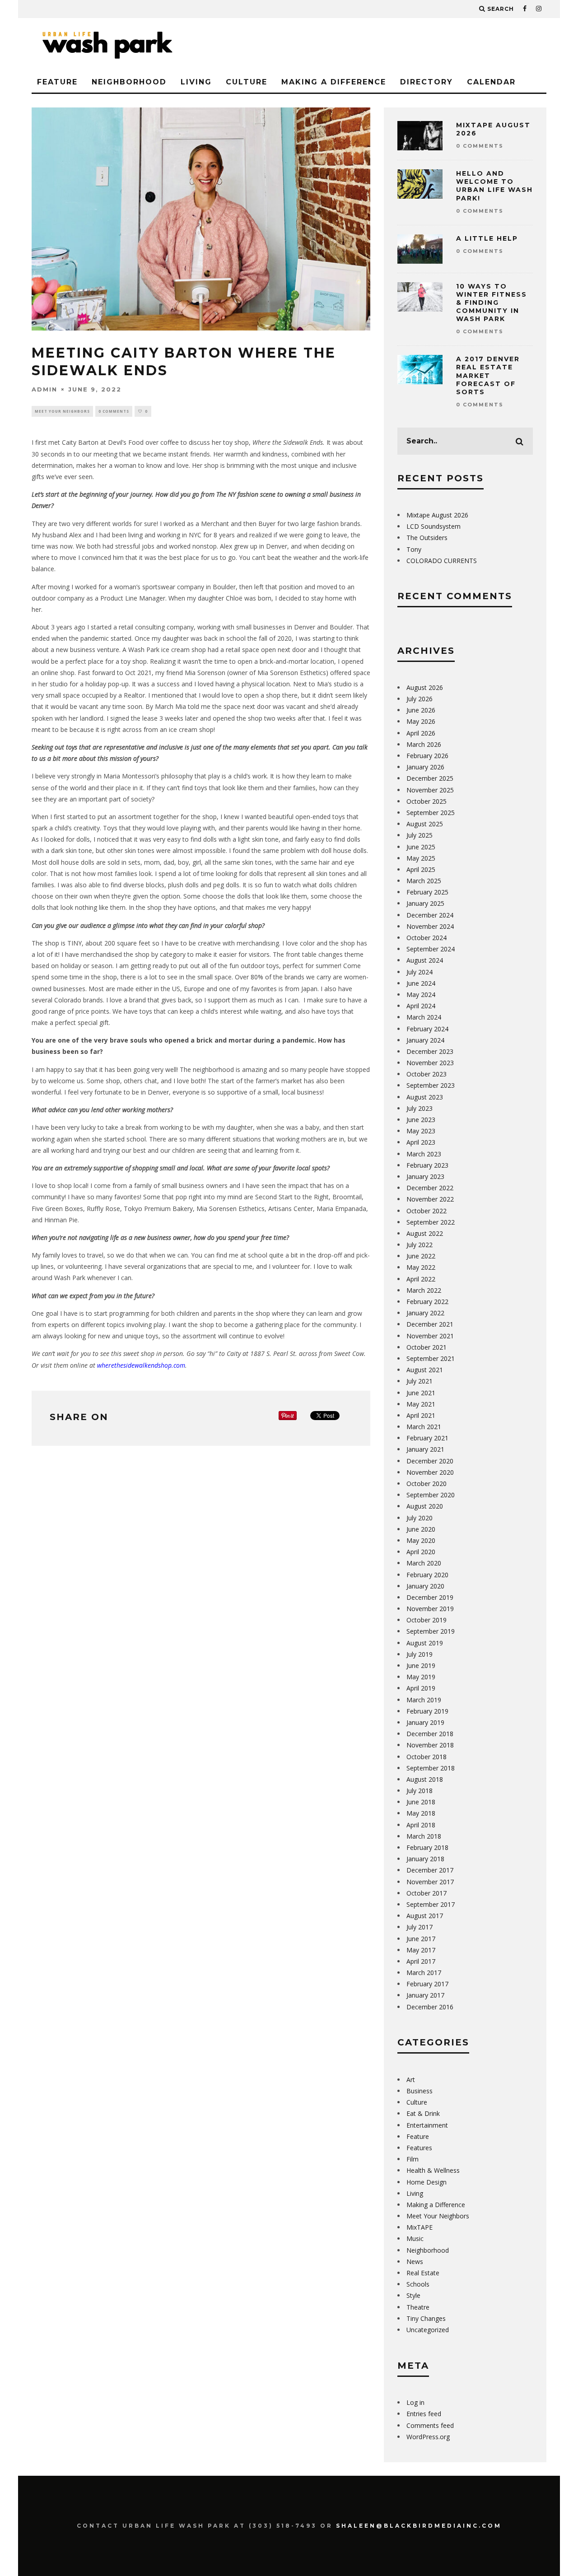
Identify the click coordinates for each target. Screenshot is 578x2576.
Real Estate (423, 2273)
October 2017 (427, 1893)
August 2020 (425, 1506)
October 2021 (427, 1347)
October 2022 (427, 1211)
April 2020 (421, 1552)
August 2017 (425, 1916)
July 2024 (420, 972)
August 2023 (425, 1097)
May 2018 (421, 1813)
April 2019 (421, 1688)
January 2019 (425, 1722)
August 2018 (425, 1779)
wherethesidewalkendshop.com (141, 1365)
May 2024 (421, 995)
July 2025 (420, 835)
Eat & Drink (423, 2113)
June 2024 (421, 983)
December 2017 (430, 1870)
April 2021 (421, 1415)
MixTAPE (420, 2227)
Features (419, 2148)
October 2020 (427, 1484)
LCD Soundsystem (433, 526)
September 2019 (431, 1631)
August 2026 (425, 687)
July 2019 (420, 1654)
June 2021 (421, 1393)
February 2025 (427, 892)
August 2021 (425, 1370)
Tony (414, 549)
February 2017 (427, 1984)
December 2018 (430, 1734)
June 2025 (421, 847)
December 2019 (430, 1597)
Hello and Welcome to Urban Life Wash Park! (494, 186)
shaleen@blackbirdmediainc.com (419, 2526)
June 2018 (421, 1802)
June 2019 (421, 1665)
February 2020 (427, 1575)
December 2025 (430, 778)
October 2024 (427, 938)
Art (411, 2080)
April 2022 (421, 1279)
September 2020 (431, 1495)
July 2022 (420, 1245)
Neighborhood (129, 82)
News (415, 2262)
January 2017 (425, 1995)
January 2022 (425, 1313)
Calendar (491, 82)
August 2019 (425, 1643)
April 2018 (421, 1825)
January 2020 (425, 1586)
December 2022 (430, 1188)
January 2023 (425, 1176)
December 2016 (430, 2007)
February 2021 (427, 1438)
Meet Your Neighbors (62, 411)
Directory (427, 82)
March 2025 (424, 881)
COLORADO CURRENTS (442, 561)
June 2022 (421, 1256)
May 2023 (421, 1131)
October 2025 (427, 801)
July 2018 (420, 1791)
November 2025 (430, 790)
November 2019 (430, 1609)
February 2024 (427, 1029)
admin (44, 389)
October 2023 (427, 1074)
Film (413, 2159)
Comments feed (430, 2425)
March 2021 (424, 1427)
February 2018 (427, 1847)
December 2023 (430, 1051)
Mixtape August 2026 (437, 515)
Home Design (427, 2182)
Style (413, 2295)
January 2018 (425, 1859)
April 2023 (421, 1142)
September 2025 (431, 813)
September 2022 (431, 1222)
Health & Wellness (433, 2170)
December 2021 (430, 1324)
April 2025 (421, 869)
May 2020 (421, 1540)
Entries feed (424, 2414)
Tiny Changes (426, 2318)
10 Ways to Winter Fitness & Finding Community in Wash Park (492, 303)
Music (415, 2238)
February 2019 (427, 1711)
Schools (418, 2284)
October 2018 (427, 1757)
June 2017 (421, 1939)
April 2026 (421, 733)
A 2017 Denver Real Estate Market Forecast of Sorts (488, 375)
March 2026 (424, 744)
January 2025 (425, 903)
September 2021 (431, 1358)
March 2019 (424, 1700)
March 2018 (424, 1836)
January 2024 (425, 1040)
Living (196, 82)
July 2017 (420, 1927)
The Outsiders (427, 538)
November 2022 (430, 1199)
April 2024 (421, 1006)
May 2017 (421, 1950)
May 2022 (421, 1267)
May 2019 (421, 1677)
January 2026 (425, 767)
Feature (57, 82)
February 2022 (427, 1302)
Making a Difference (334, 82)
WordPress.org (428, 2437)
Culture (247, 82)
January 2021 (425, 1449)
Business (420, 2091)
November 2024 (430, 926)
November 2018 (430, 1745)
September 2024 (431, 949)
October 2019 (427, 1620)
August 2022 (425, 1233)
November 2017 (430, 1882)
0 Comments (114, 411)
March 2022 (424, 1290)
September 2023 (431, 1085)
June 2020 (421, 1529)
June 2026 (421, 710)
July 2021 (420, 1381)
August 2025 (425, 824)
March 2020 (424, 1563)
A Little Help (487, 238)
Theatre (418, 2307)
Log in (415, 2402)
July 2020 (420, 1518)
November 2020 (430, 1472)
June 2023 (421, 1120)
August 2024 (425, 960)
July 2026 (420, 699)
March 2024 (424, 1017)
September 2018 (431, 1768)
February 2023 (427, 1165)
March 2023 (424, 1154)
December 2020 (430, 1461)
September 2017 (431, 1904)
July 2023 (420, 1108)
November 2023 (430, 1063)
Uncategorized (428, 2330)
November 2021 (430, 1336)
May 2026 (421, 721)
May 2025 (421, 858)
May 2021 (421, 1404)
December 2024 (430, 915)
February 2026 (427, 756)
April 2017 (421, 1961)
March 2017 (424, 1973)
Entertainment (427, 2125)
